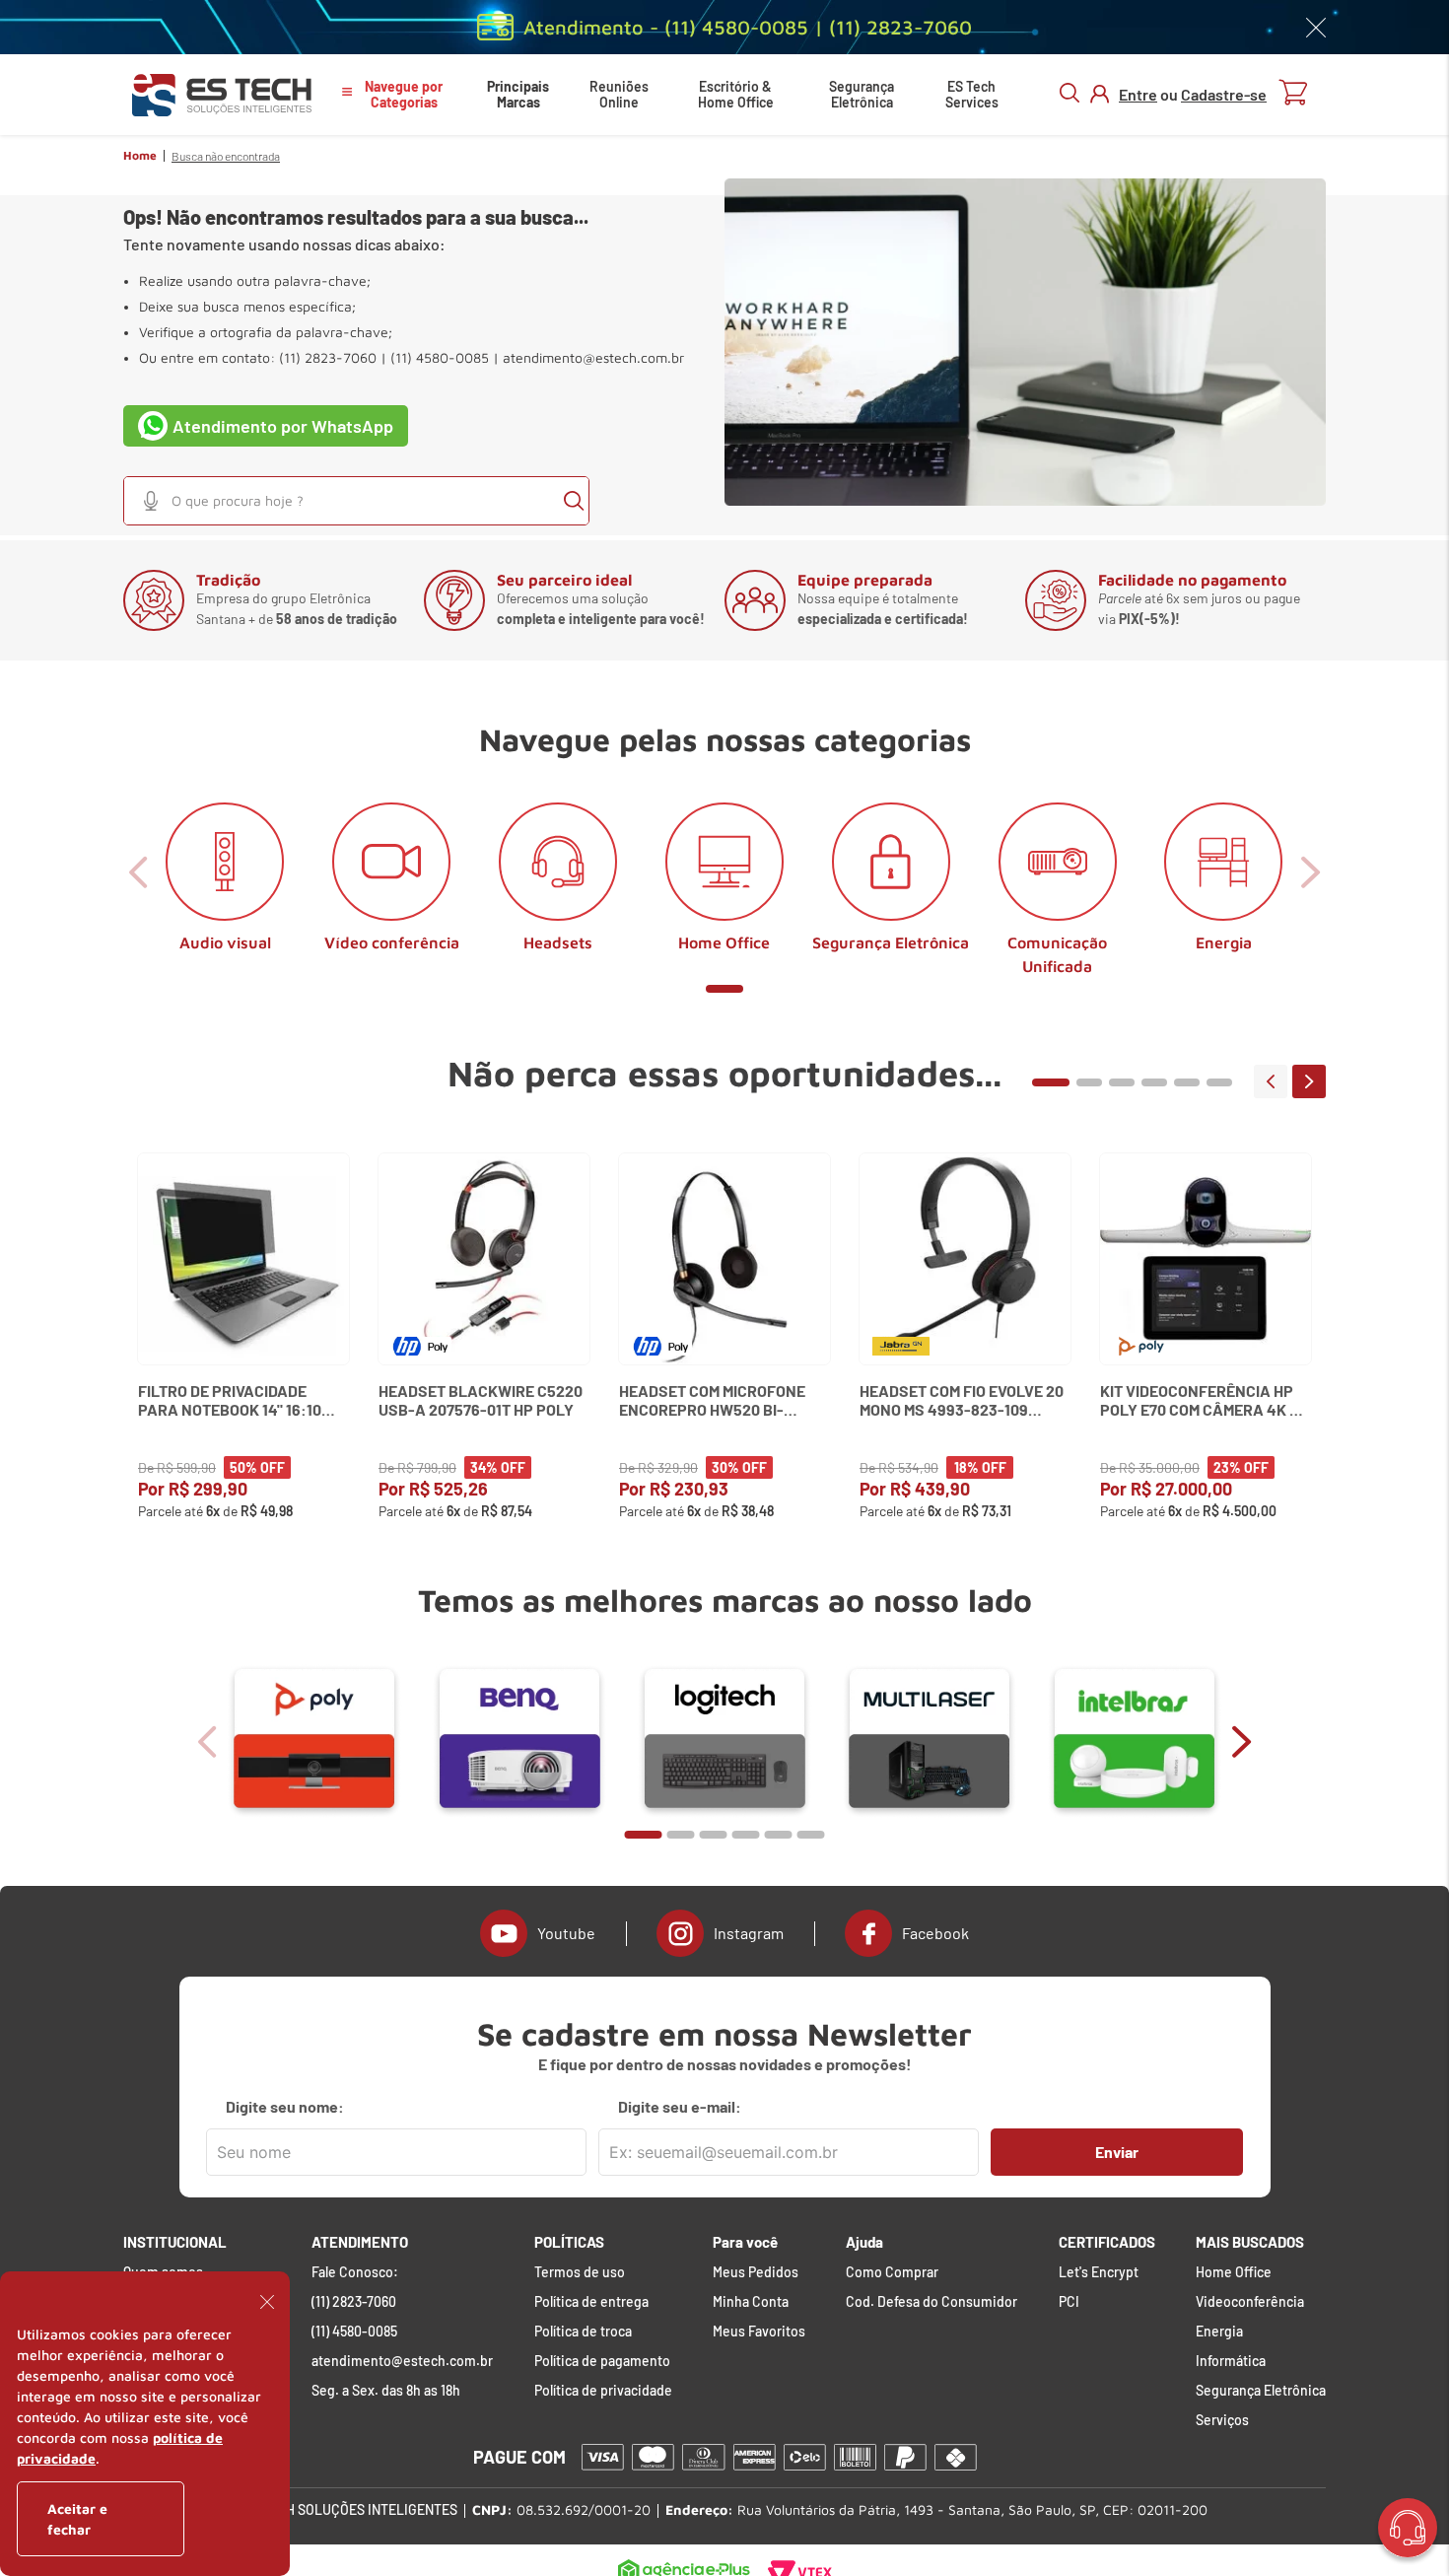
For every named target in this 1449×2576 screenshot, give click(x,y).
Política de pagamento (602, 2361)
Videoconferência (1250, 2302)
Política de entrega (591, 2302)
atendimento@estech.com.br (593, 358)
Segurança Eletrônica (862, 94)
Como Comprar (892, 2272)
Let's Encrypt (1099, 2272)
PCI (1069, 2302)
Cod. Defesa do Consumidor (931, 2302)
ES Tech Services (972, 94)
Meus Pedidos (756, 2272)
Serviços (1222, 2420)
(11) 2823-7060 (354, 2302)
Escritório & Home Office (736, 94)
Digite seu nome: (285, 2107)
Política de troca (583, 2332)
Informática (1231, 2361)
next (1309, 1081)
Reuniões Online (619, 94)
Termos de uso (580, 2272)
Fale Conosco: (355, 2272)
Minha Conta (751, 2302)
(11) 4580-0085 (354, 2332)
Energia (1219, 2332)
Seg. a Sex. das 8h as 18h (386, 2391)
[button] (151, 501)
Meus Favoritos (759, 2332)
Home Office (1234, 2272)
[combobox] (356, 501)
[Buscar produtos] (574, 501)
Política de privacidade (603, 2391)
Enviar (1117, 2152)
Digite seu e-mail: (680, 2107)
